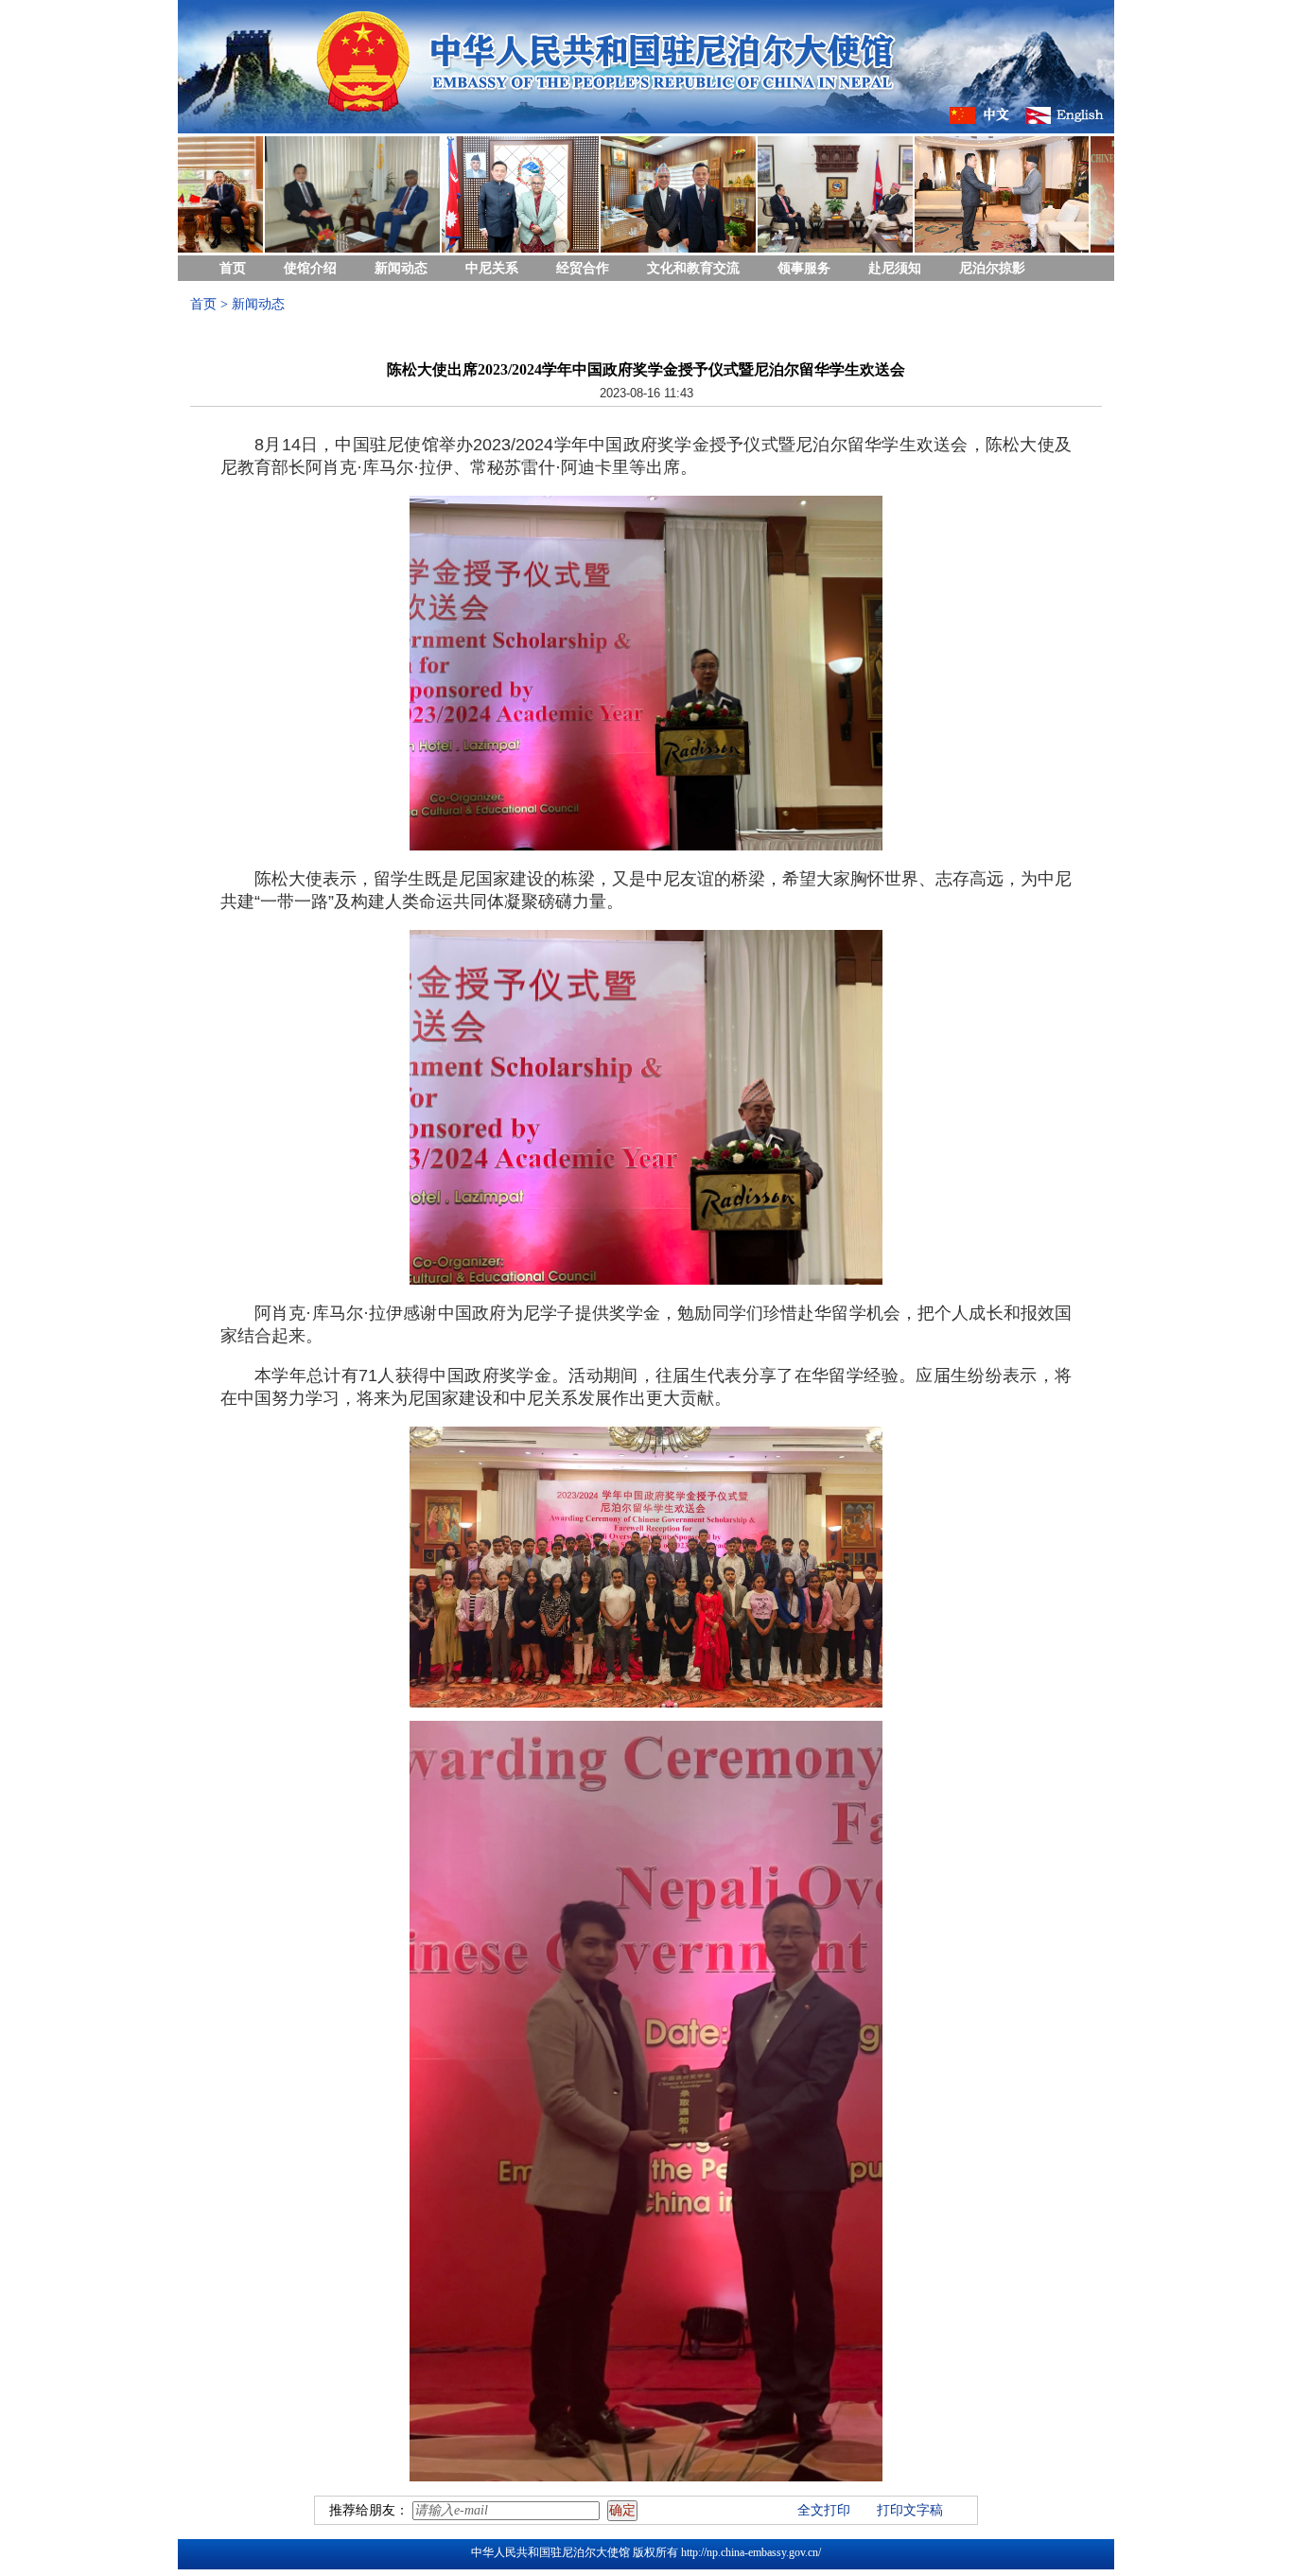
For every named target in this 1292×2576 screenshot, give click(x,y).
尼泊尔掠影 (992, 268)
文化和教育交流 (693, 268)
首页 (233, 268)
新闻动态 (401, 268)
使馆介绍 (310, 268)
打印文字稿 (910, 2510)
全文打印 (824, 2510)
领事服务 (804, 268)
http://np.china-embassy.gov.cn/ (751, 2552)
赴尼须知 (895, 268)
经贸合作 (583, 268)
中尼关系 (492, 268)
